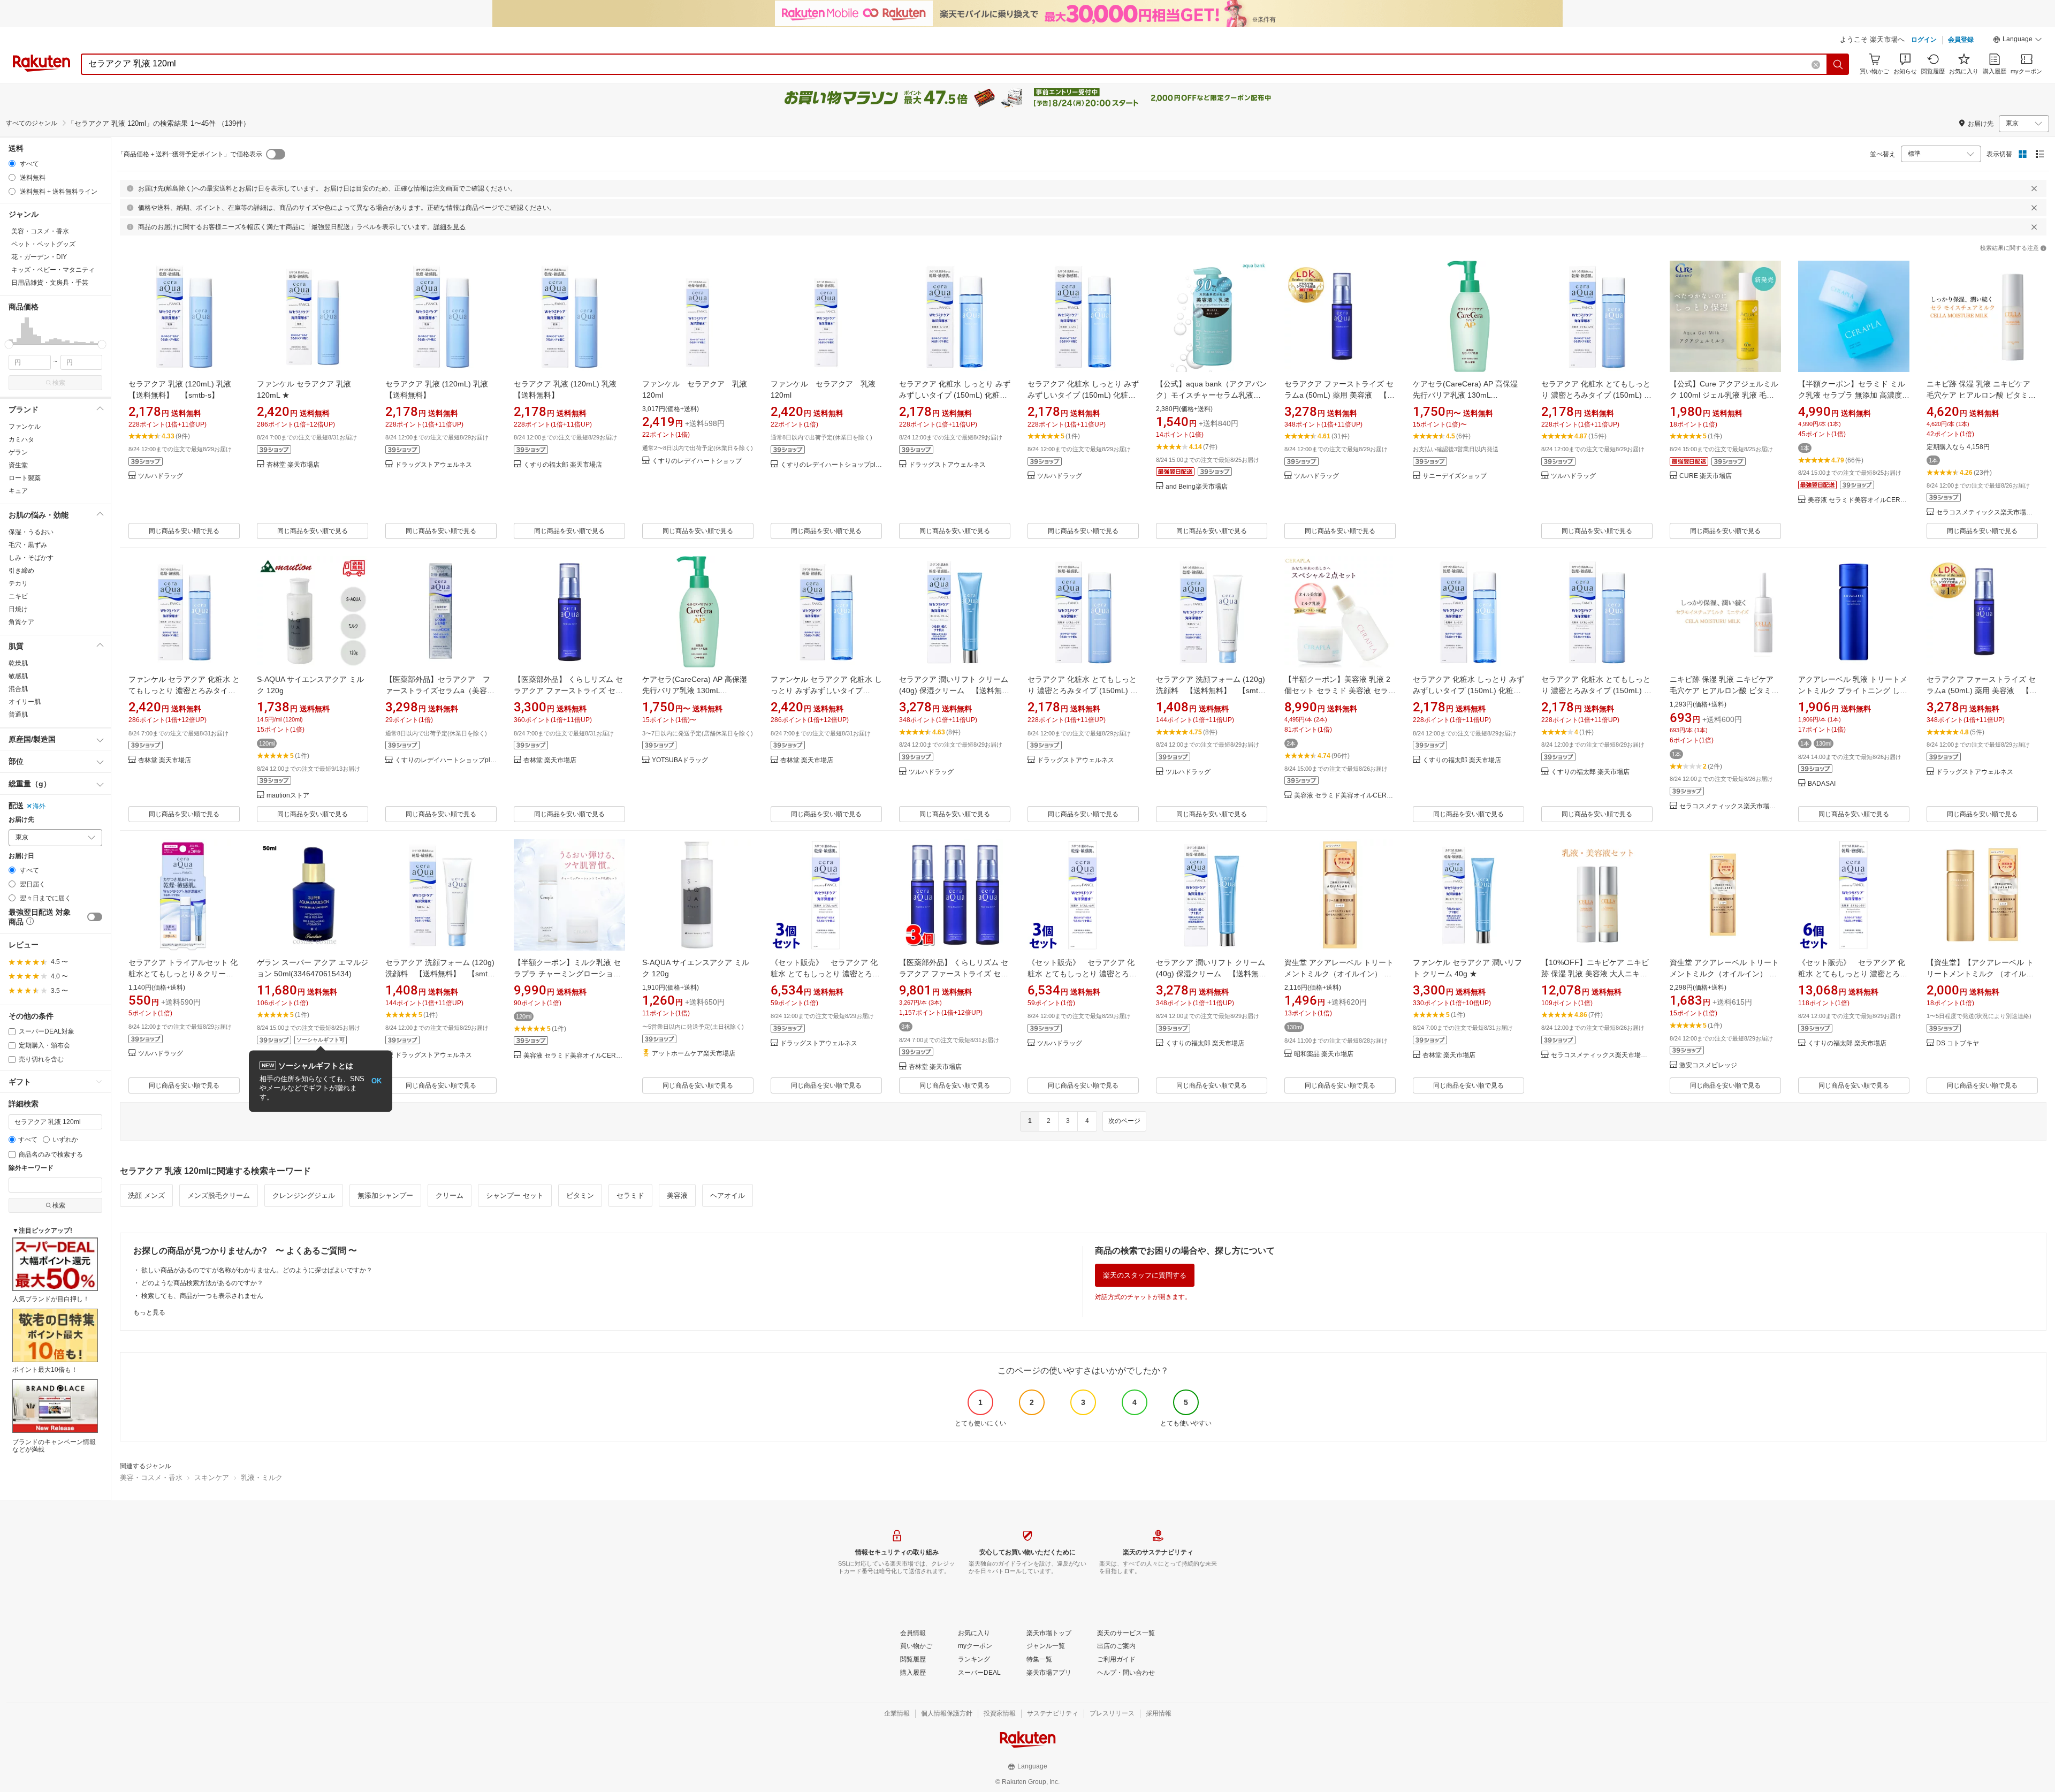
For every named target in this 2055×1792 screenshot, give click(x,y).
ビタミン (580, 1195)
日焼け (18, 609)
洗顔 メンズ (146, 1195)
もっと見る (149, 1312)
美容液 (677, 1195)
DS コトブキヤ (1958, 1043)
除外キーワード (31, 1168)
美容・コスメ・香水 (151, 1478)
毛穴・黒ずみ (28, 545)
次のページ (1124, 1121)
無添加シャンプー (385, 1195)
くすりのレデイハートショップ (697, 461)
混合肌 (18, 689)
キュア (18, 491)
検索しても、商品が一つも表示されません (202, 1296)
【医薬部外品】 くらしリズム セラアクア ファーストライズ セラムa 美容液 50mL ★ (568, 690)
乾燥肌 (18, 663)
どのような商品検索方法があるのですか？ (202, 1283)
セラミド (630, 1195)
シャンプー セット (515, 1195)
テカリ (18, 583)
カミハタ (21, 439)
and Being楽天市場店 (1197, 487)
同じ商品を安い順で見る (184, 531)
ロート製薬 (25, 478)
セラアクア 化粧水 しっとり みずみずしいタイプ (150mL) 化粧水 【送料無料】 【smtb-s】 (957, 395)
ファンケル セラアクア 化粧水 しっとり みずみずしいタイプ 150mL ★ (826, 690)
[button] (2018, 41)
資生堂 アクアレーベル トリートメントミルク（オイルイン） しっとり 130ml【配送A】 (1724, 974)
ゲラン (18, 452)
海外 (39, 806)
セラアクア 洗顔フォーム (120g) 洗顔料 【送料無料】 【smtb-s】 (1211, 690)
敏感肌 (18, 676)
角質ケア (21, 622)
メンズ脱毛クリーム (219, 1195)
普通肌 (18, 715)
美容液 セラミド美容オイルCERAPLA (1859, 500)
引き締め (21, 571)
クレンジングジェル (304, 1195)
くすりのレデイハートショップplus (831, 465)
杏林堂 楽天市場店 (293, 465)
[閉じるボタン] (2034, 188)
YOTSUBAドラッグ (680, 760)
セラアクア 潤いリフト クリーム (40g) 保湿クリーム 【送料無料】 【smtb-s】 (954, 690)
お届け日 (21, 856)
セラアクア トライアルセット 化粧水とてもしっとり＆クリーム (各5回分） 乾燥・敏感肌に (183, 974)
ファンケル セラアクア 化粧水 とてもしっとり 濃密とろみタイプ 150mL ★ (184, 690)
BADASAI (1822, 784)
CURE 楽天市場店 (1706, 476)
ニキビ (18, 596)
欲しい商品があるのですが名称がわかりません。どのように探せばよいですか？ (257, 1270)
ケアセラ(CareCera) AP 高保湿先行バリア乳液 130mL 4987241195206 (1465, 395)
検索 (59, 383)
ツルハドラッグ (161, 476)
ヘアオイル (728, 1195)
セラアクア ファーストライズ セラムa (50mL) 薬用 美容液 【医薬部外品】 (1339, 395)
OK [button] (376, 1081)
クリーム (450, 1195)
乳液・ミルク (262, 1478)
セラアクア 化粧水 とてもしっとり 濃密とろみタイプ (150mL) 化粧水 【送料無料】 (1596, 395)
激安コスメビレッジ (1708, 1065)
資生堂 (18, 465)
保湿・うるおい (31, 532)
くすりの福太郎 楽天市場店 (563, 465)
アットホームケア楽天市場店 (694, 1054)
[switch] (95, 917)
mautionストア (288, 796)
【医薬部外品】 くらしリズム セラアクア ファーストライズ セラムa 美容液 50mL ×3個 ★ (954, 974)
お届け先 (21, 820)
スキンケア (212, 1478)
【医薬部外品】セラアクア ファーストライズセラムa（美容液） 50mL (438, 690)
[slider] (9, 344)
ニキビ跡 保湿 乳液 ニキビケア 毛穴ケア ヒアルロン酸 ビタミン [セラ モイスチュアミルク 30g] (1981, 395)
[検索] (1838, 64)
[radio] (12, 164)
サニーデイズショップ (1455, 476)
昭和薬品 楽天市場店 (1324, 1054)
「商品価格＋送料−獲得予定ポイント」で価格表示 (190, 154)
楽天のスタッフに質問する (1145, 1275)
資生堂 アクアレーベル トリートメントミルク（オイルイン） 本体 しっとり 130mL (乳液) (1339, 974)
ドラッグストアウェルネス (433, 465)
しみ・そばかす (31, 558)
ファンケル (25, 427)
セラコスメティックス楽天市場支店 (1987, 512)
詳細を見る (450, 227)
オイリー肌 (25, 702)
